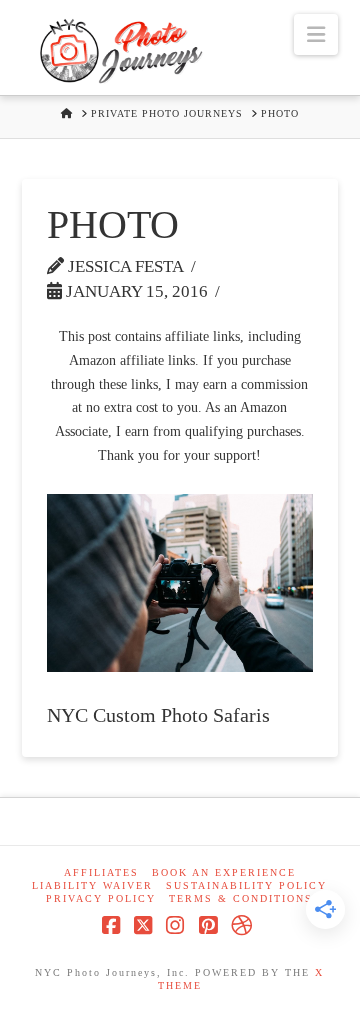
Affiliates (101, 872)
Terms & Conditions (241, 898)
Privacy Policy (101, 898)
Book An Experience (224, 872)
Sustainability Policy (246, 885)
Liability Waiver (92, 885)
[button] (316, 34)
